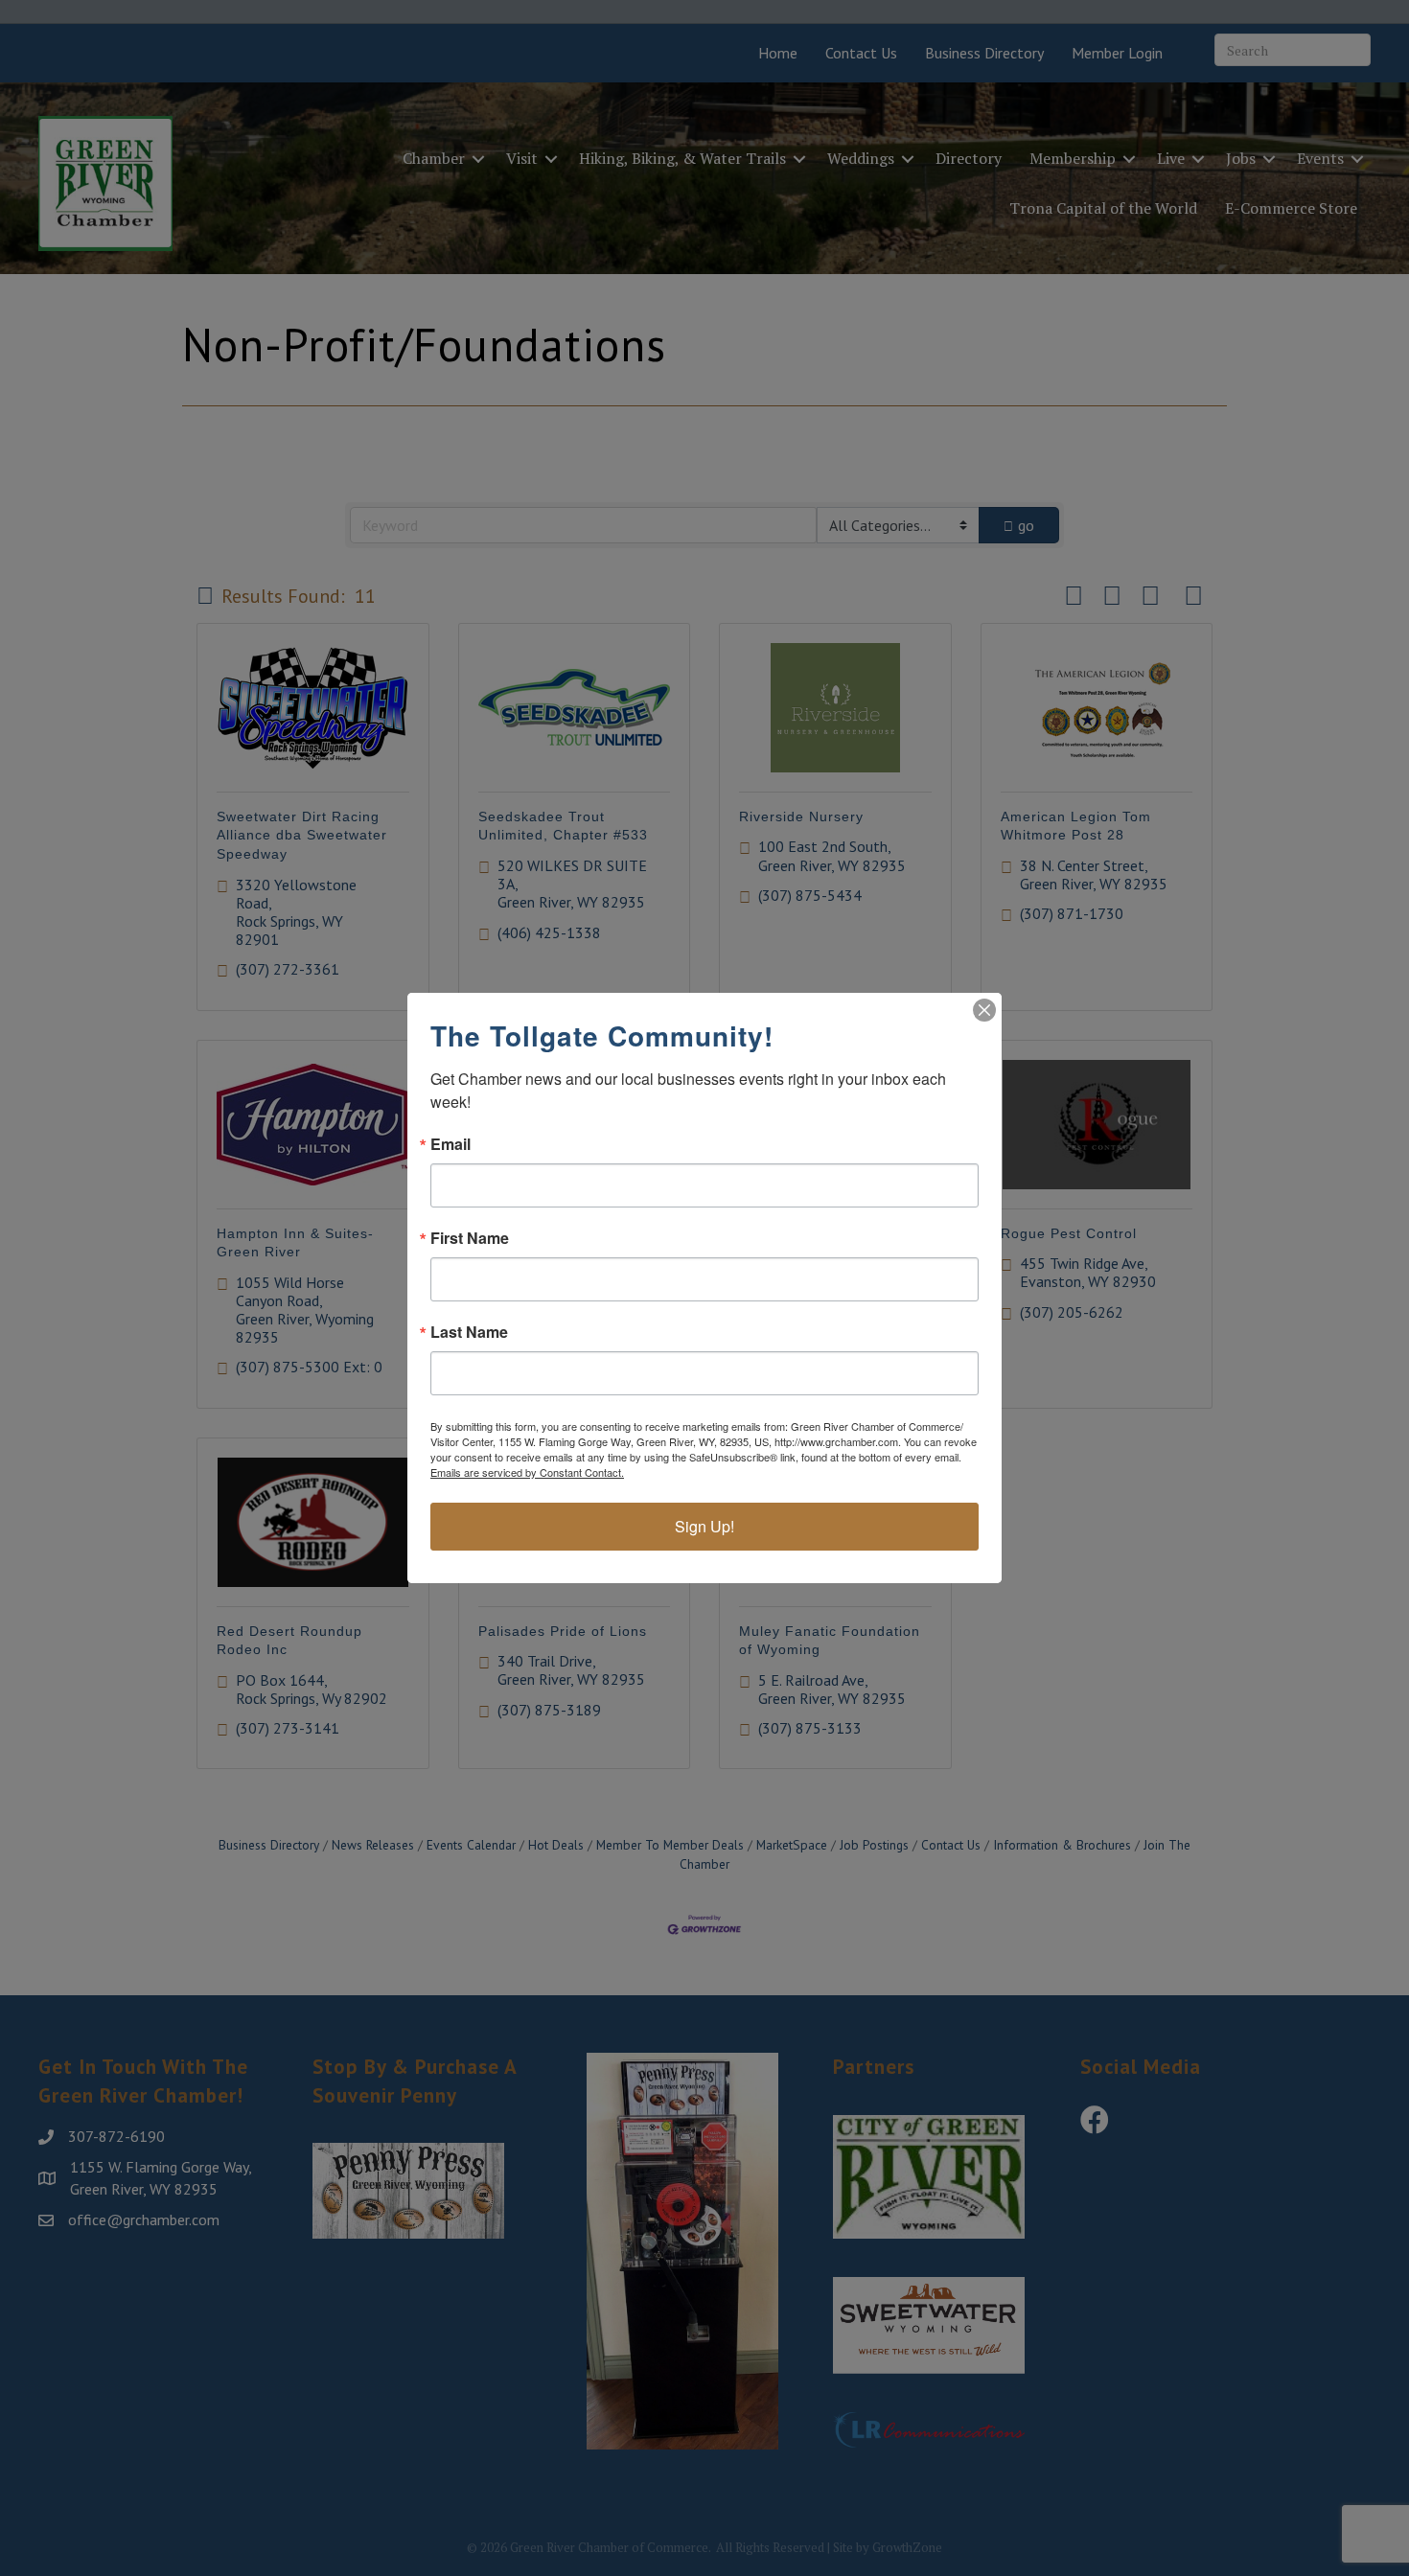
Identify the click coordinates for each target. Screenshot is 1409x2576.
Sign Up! (704, 1526)
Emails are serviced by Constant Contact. (527, 1472)
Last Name (469, 1332)
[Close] (984, 1010)
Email (450, 1144)
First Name (470, 1238)
